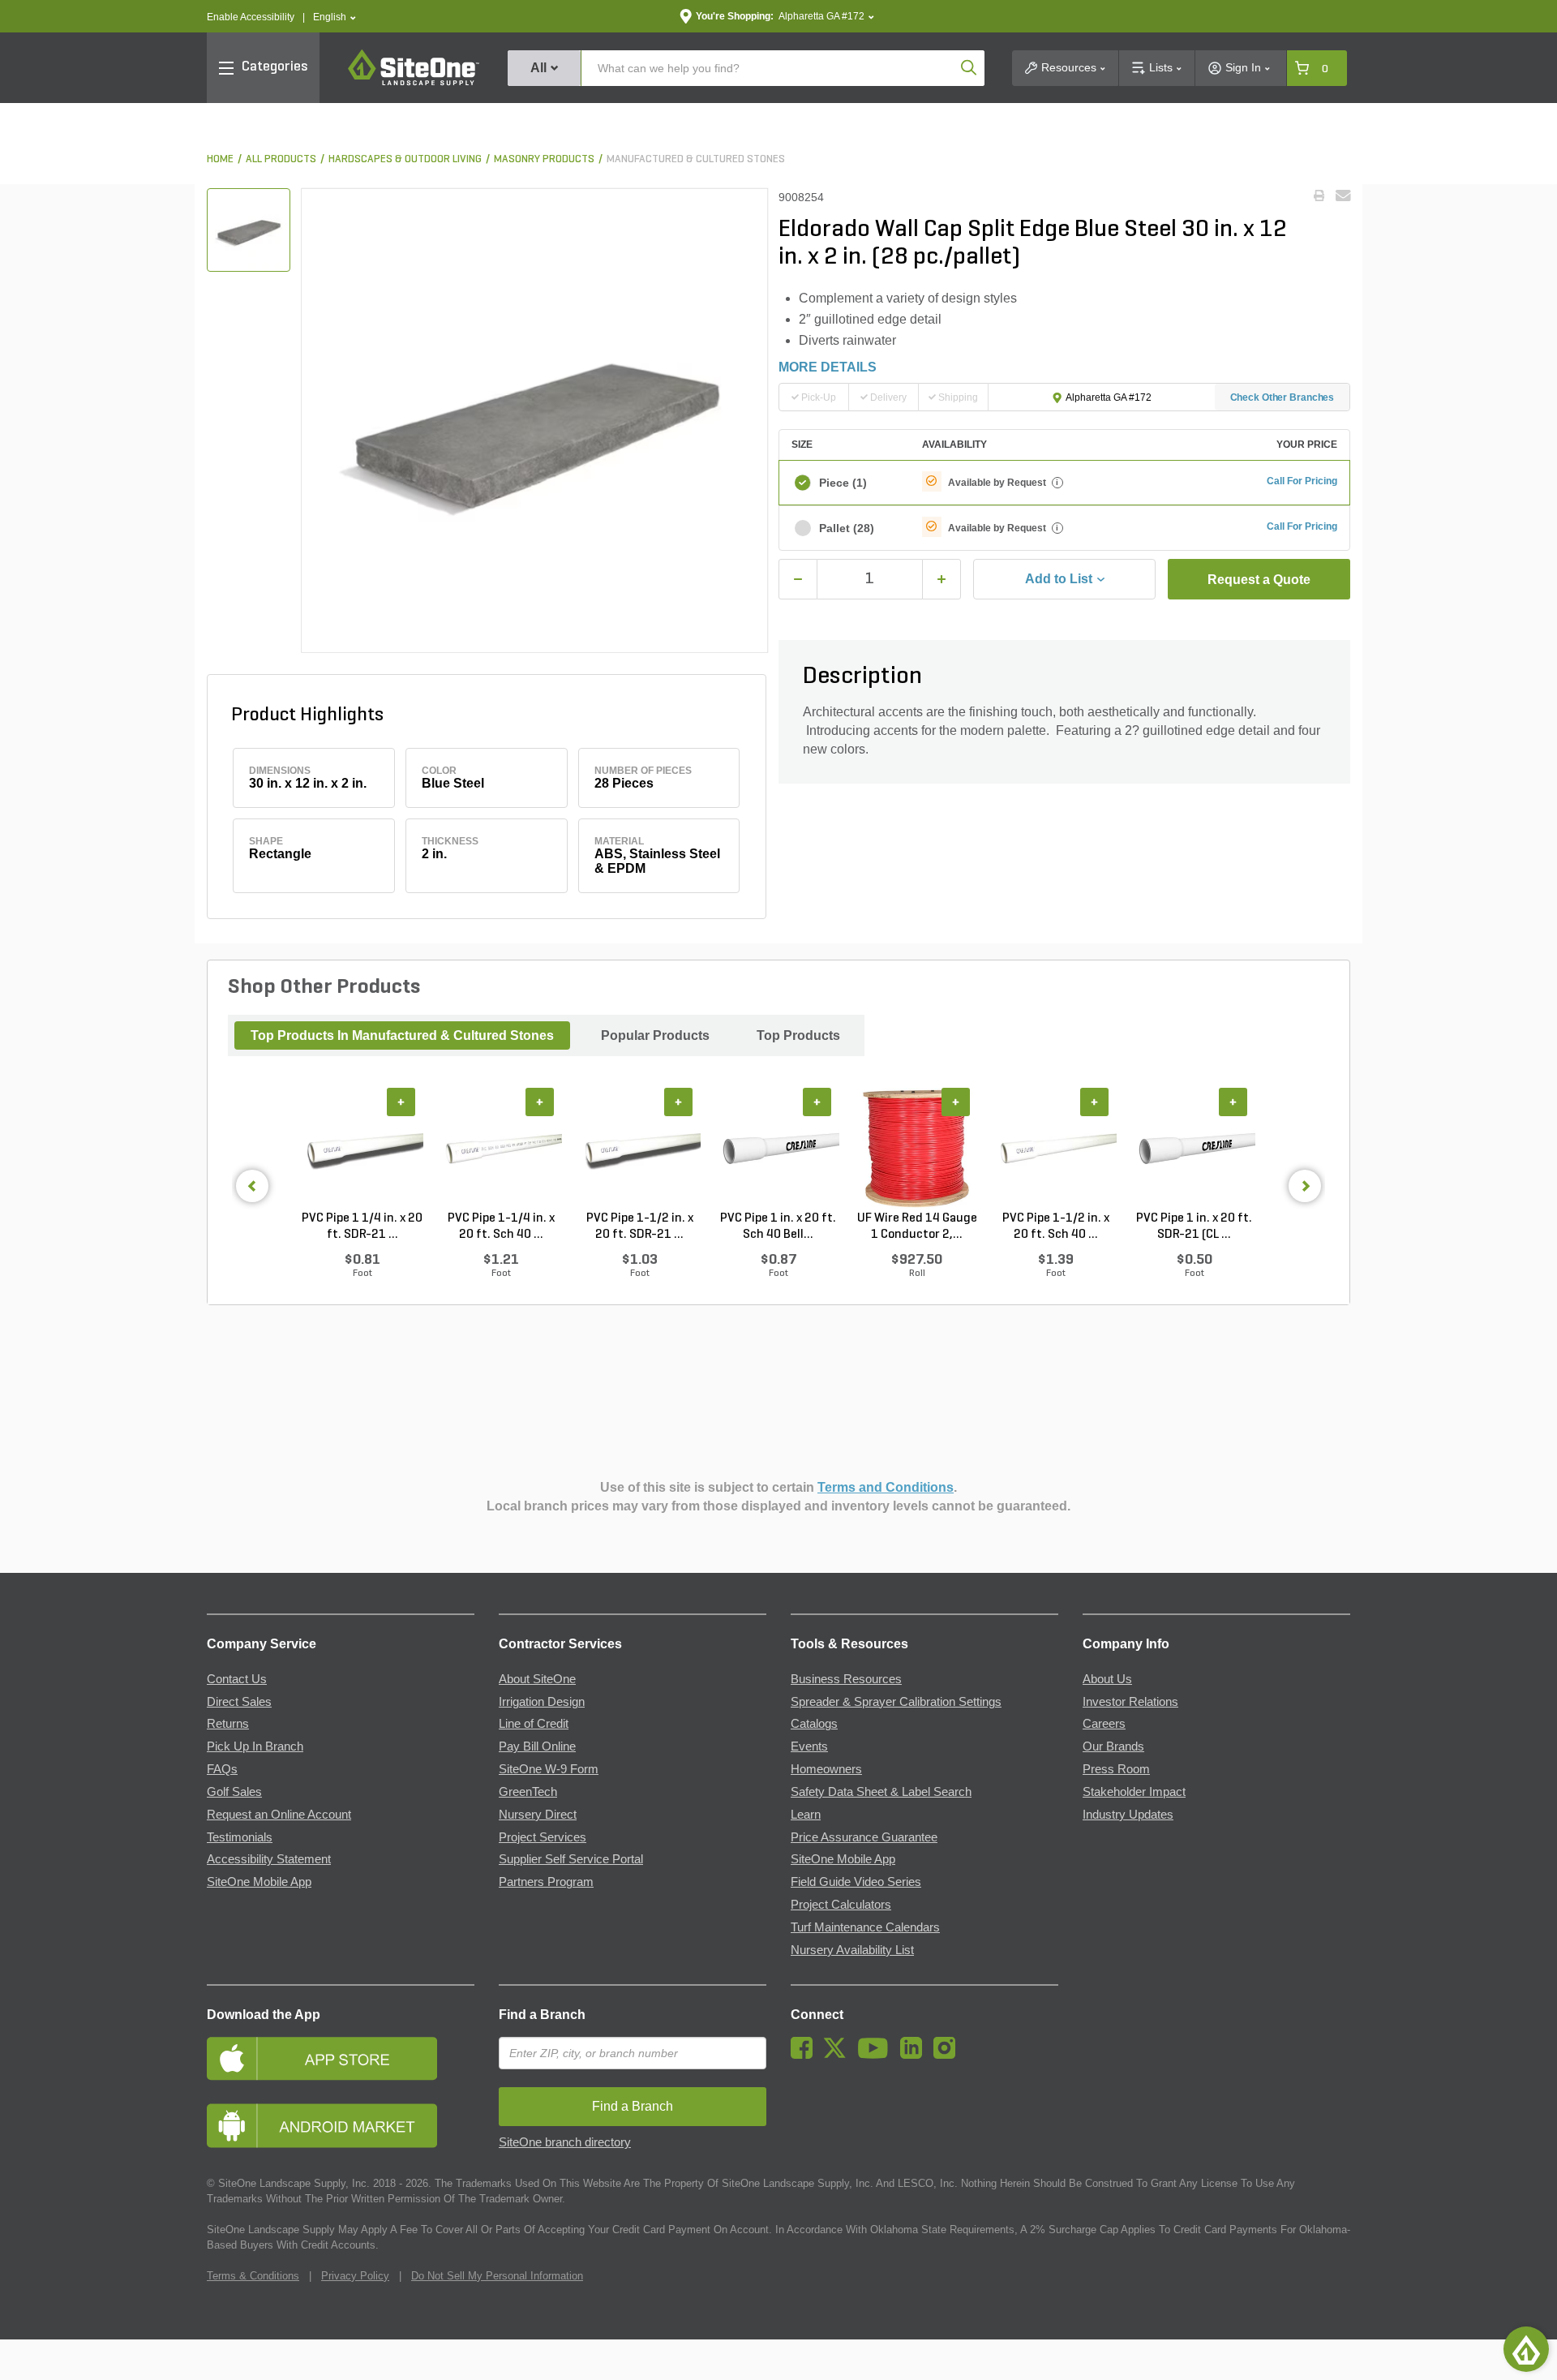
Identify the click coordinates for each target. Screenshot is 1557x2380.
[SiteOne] (414, 83)
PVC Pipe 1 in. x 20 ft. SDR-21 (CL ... (1194, 1227)
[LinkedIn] (915, 2055)
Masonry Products (544, 159)
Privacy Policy (355, 2276)
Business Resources (846, 1679)
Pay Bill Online (537, 1746)
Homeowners (826, 1769)
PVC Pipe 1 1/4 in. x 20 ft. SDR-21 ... (362, 1227)
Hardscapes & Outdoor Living (405, 159)
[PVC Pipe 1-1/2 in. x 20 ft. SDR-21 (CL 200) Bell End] (639, 1149)
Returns (228, 1724)
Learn (806, 1815)
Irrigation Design (542, 1702)
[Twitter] (839, 2055)
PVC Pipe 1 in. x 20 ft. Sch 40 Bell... (778, 1227)
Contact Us (237, 1679)
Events (809, 1746)
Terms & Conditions (253, 2276)
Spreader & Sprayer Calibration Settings (896, 1702)
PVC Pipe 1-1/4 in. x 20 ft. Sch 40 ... (501, 1227)
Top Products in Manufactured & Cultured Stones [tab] (402, 1035)
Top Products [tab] (798, 1035)
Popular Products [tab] (655, 1035)
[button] (335, 17)
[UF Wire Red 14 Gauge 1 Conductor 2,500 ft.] (917, 1149)
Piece (843, 483)
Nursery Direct (538, 1815)
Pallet (847, 528)
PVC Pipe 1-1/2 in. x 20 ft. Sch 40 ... (1056, 1227)
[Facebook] (806, 2055)
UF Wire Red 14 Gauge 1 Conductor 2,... (917, 1227)
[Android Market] (341, 2126)
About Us (1107, 1679)
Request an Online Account (279, 1815)
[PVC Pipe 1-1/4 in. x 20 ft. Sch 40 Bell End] (501, 1149)
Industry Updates (1128, 1815)
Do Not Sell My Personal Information (497, 2276)
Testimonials (240, 1837)
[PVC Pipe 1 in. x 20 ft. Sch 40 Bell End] (778, 1149)
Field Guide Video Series (856, 1882)
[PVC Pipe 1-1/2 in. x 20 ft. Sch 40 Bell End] (1055, 1149)
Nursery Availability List (852, 1950)
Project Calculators (841, 1905)
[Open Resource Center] (1526, 2349)
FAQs (222, 1769)
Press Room (1116, 1769)
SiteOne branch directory (565, 2142)
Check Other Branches (1282, 397)
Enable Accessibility (251, 17)
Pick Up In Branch (255, 1746)
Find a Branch (542, 2015)
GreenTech (528, 1792)
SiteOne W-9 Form (549, 1769)
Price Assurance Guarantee (864, 1837)
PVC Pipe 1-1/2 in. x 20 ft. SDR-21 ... (640, 1227)
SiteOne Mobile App (259, 1882)
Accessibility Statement (269, 1859)
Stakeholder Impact (1134, 1792)
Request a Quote (1259, 580)
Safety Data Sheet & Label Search (881, 1792)
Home (220, 159)
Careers (1104, 1724)
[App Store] (341, 2058)
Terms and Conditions (886, 1487)
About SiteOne (537, 1679)
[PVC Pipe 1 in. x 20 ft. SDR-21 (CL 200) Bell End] (1194, 1149)
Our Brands (1113, 1746)
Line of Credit (534, 1724)
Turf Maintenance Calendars (865, 1927)
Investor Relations (1130, 1702)
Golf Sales (234, 1792)
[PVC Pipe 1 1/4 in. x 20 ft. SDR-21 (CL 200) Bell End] (362, 1149)
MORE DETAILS (828, 367)
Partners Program (546, 1882)
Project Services (543, 1837)
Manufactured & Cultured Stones (696, 159)
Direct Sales (239, 1702)
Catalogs (814, 1724)
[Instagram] (948, 2055)
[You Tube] (877, 2055)
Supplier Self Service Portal (571, 1859)
